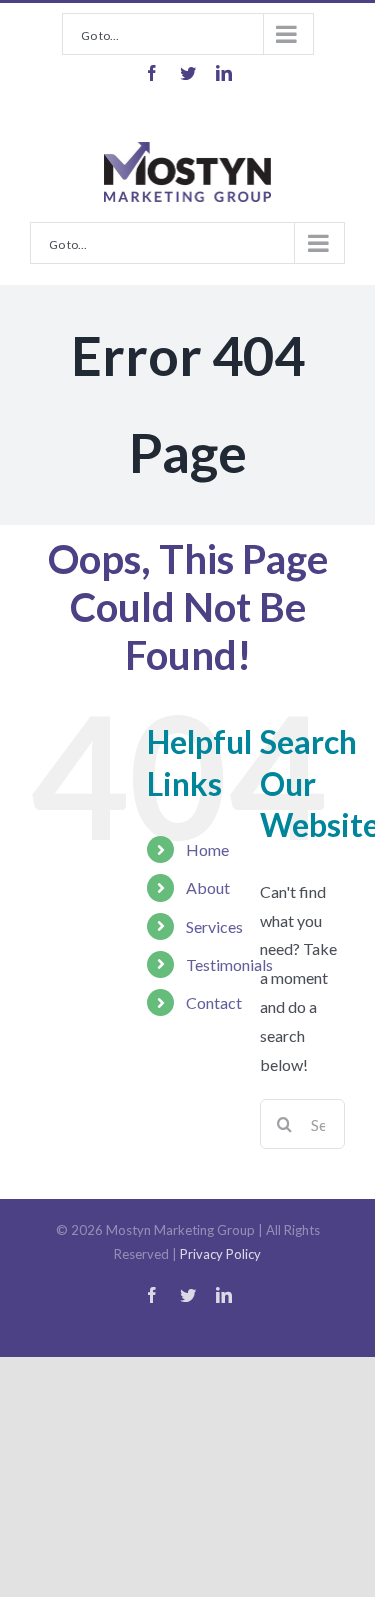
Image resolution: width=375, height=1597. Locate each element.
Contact (214, 1002)
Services (214, 926)
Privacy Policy (220, 1254)
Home (207, 849)
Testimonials (229, 964)
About (208, 887)
